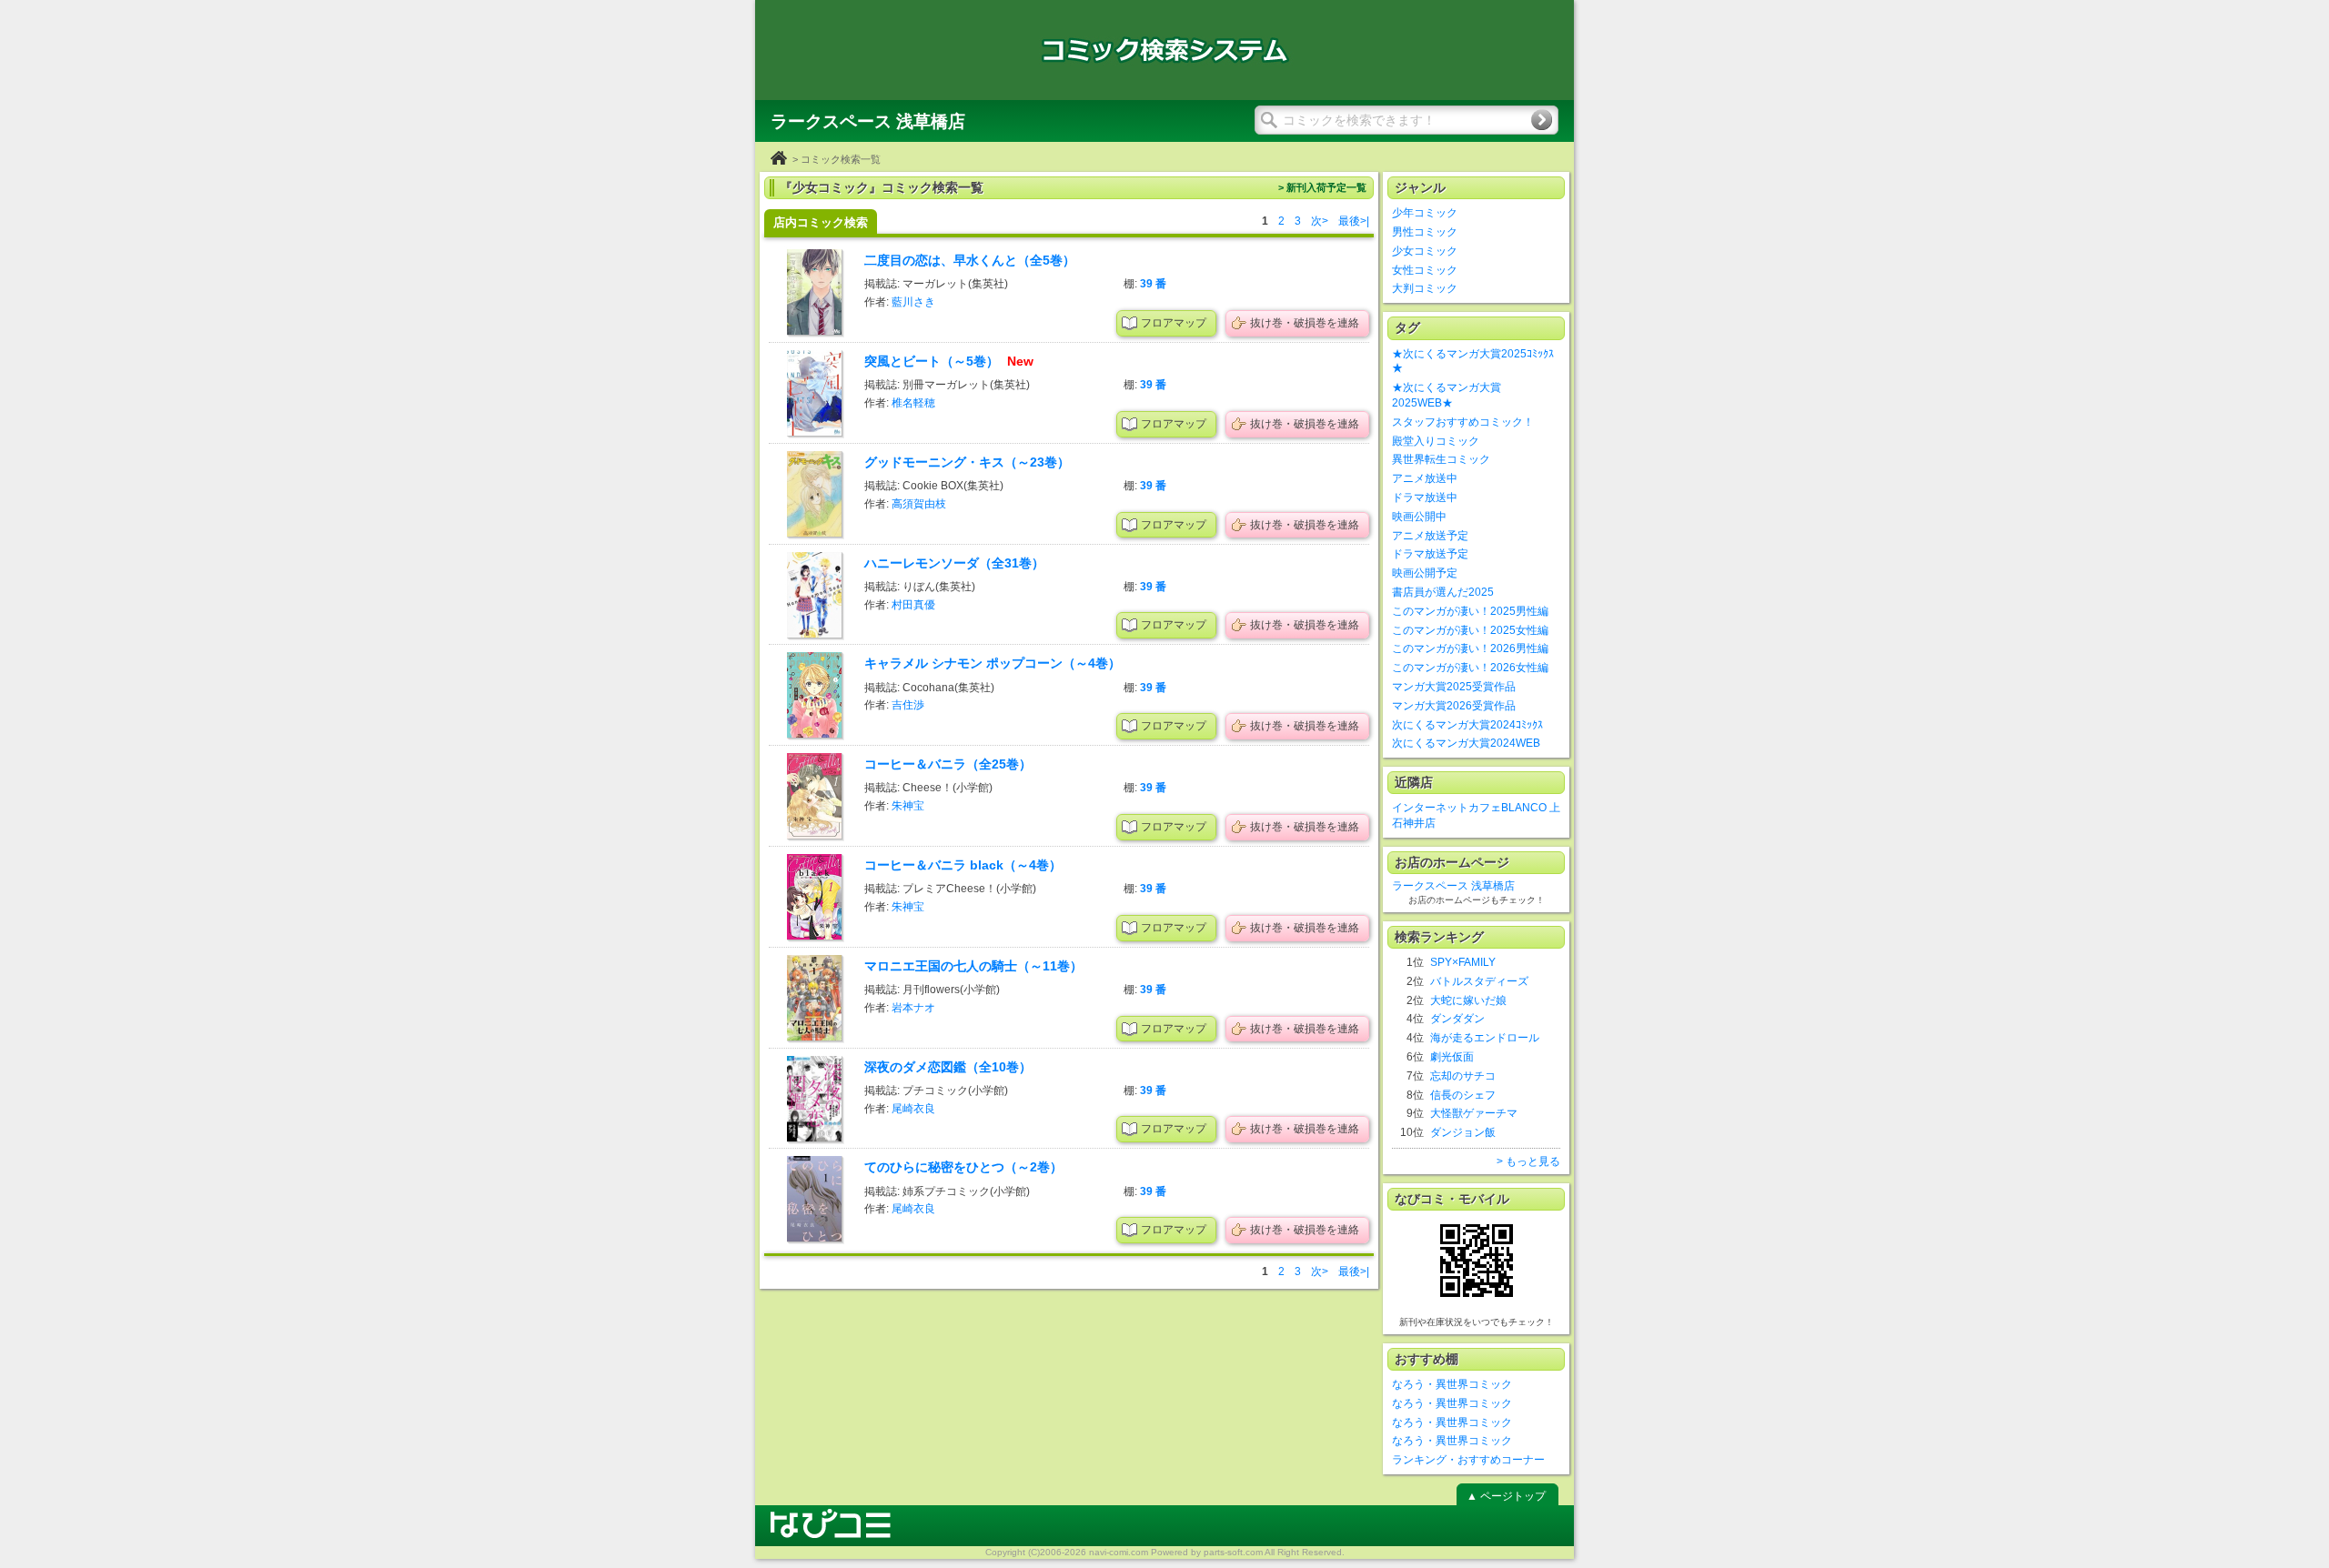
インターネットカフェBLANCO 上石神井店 (1476, 815)
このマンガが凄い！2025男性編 (1470, 611)
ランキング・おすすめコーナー (1468, 1460)
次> (1320, 221)
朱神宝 (908, 806)
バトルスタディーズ (1479, 981)
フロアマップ (1174, 323)
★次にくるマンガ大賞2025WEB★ (1447, 395)
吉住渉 (908, 705)
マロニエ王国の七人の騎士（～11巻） (973, 966)
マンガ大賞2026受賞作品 (1454, 706)
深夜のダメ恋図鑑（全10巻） (948, 1067)
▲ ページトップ (1506, 1496)
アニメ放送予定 (1430, 536)
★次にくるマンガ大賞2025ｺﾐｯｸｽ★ (1473, 362)
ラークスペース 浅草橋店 (1453, 886)
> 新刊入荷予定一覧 (1322, 187)
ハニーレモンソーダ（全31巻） (954, 563)
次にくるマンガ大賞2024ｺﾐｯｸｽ (1467, 725)
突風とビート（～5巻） (933, 361)
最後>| (1354, 221)
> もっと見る (1528, 1161)
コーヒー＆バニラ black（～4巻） (963, 865)
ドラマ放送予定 (1430, 554)
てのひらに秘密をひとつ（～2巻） (963, 1167)
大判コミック (1425, 288)
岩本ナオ (913, 1008)
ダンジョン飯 (1463, 1132)
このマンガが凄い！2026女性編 (1470, 668)
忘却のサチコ (1463, 1076)
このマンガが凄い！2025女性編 (1470, 630)
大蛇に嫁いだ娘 (1468, 1000)
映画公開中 (1419, 517)
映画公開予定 (1425, 573)
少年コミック (1425, 213)
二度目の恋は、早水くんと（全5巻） (970, 260)
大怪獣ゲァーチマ (1474, 1113)
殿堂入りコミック (1436, 441)
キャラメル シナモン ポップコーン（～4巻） (993, 663)
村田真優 (913, 605)
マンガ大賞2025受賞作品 (1454, 687)
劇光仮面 (1452, 1057)
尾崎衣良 (913, 1109)
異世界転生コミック (1441, 459)
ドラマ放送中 (1425, 498)
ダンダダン (1457, 1019)
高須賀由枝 (919, 504)
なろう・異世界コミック (1452, 1384)
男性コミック (1425, 232)
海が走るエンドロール (1485, 1038)
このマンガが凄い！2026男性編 (1470, 648)
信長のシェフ (1463, 1095)
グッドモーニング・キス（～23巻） (967, 462)
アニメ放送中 (1425, 478)
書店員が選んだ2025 (1443, 592)
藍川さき (913, 302)
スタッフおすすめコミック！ (1463, 422)
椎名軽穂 (913, 403)
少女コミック (1425, 251)
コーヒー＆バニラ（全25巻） (948, 764)
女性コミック (1425, 270)
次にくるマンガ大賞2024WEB (1466, 743)
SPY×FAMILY (1463, 962)
